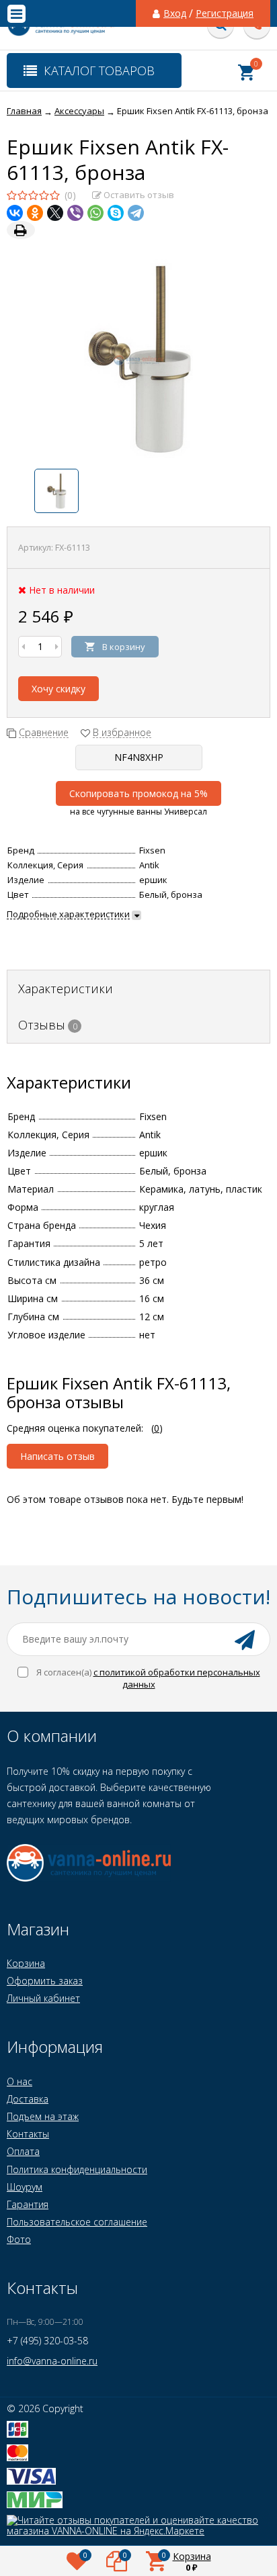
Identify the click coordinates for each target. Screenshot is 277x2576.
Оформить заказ (45, 1981)
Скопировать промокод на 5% (138, 793)
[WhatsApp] (95, 213)
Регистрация (225, 13)
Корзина (26, 1963)
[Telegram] (136, 213)
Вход (175, 13)
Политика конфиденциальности (77, 2169)
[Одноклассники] (35, 213)
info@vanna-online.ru (52, 2361)
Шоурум (25, 2187)
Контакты (28, 2134)
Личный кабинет (43, 1998)
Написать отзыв (57, 1456)
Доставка (28, 2099)
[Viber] (75, 213)
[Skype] (116, 213)
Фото (19, 2239)
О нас (19, 2081)
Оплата (23, 2151)
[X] (55, 213)
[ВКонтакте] (15, 213)
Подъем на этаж (43, 2116)
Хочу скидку (58, 689)
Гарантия (28, 2204)
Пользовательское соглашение (77, 2222)
